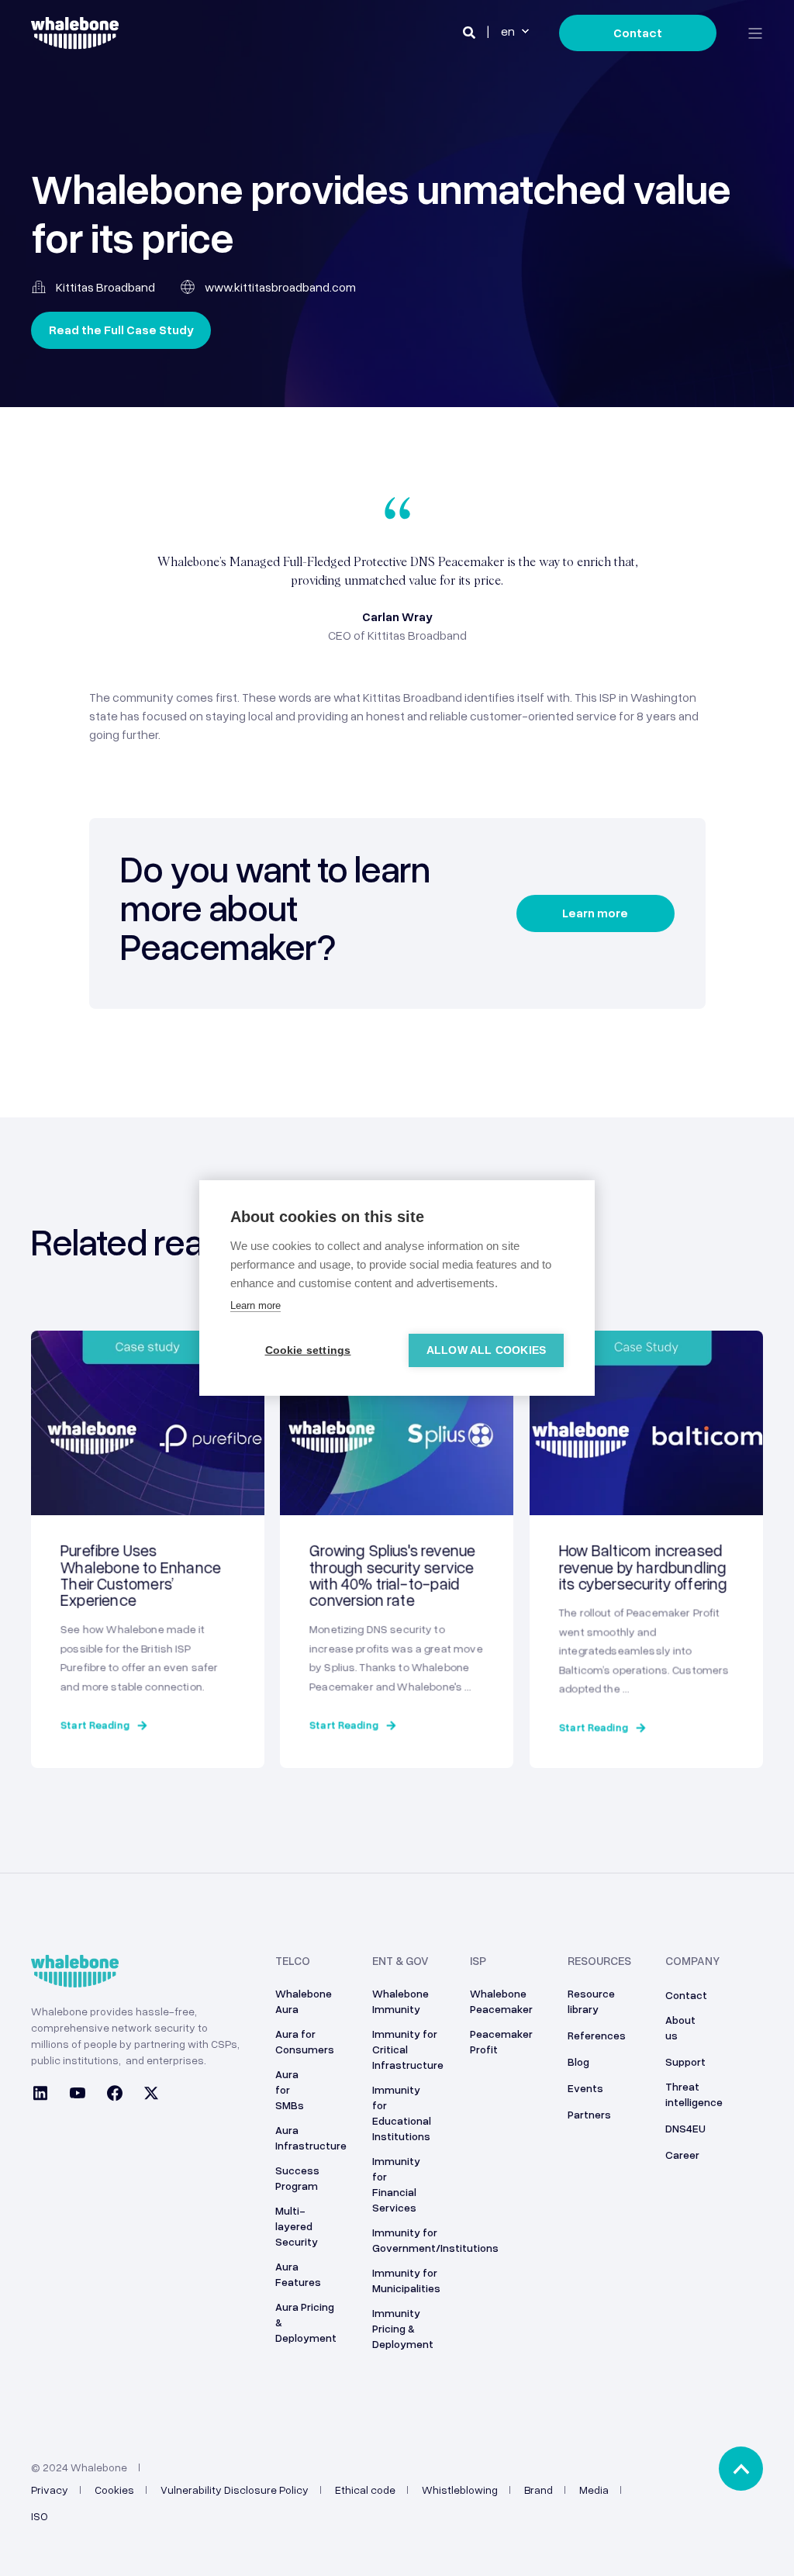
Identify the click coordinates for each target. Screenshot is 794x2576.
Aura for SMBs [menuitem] (290, 2089)
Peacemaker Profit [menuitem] (501, 2041)
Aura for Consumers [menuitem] (305, 2041)
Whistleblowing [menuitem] (460, 2490)
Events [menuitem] (585, 2088)
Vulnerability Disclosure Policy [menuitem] (235, 2490)
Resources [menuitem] (599, 1961)
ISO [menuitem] (40, 2516)
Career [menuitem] (682, 2155)
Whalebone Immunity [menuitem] (400, 2001)
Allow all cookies (486, 1350)
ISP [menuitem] (478, 1961)
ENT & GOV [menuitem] (400, 1961)
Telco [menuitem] (293, 1961)
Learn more (595, 913)
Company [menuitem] (692, 1961)
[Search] (470, 32)
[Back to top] (741, 2469)
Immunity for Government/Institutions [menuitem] (435, 2240)
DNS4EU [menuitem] (685, 2128)
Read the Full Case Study (121, 330)
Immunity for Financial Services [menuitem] (396, 2184)
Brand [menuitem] (539, 2490)
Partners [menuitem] (589, 2114)
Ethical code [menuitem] (365, 2490)
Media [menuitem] (594, 2490)
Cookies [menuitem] (114, 2490)
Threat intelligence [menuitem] (694, 2094)
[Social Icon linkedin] (45, 2095)
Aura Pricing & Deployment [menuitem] (306, 2322)
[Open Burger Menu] (755, 33)
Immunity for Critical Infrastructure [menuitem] (408, 2049)
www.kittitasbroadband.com (280, 287)
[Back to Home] (75, 40)
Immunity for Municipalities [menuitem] (406, 2280)
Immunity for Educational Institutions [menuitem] (402, 2113)
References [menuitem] (597, 2035)
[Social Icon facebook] (115, 2095)
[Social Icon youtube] (78, 2095)
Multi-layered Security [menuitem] (297, 2226)
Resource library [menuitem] (591, 2001)
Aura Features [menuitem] (298, 2274)
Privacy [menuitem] (50, 2490)
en (508, 32)
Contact (638, 33)
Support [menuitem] (685, 2061)
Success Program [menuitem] (297, 2178)
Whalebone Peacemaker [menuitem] (501, 2001)
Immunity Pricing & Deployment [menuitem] (403, 2328)
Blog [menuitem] (578, 2061)
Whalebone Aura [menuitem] (304, 2001)
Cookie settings (308, 1350)
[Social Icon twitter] (147, 2095)
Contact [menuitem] (686, 1995)
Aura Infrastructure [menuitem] (311, 2137)
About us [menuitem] (680, 2027)
